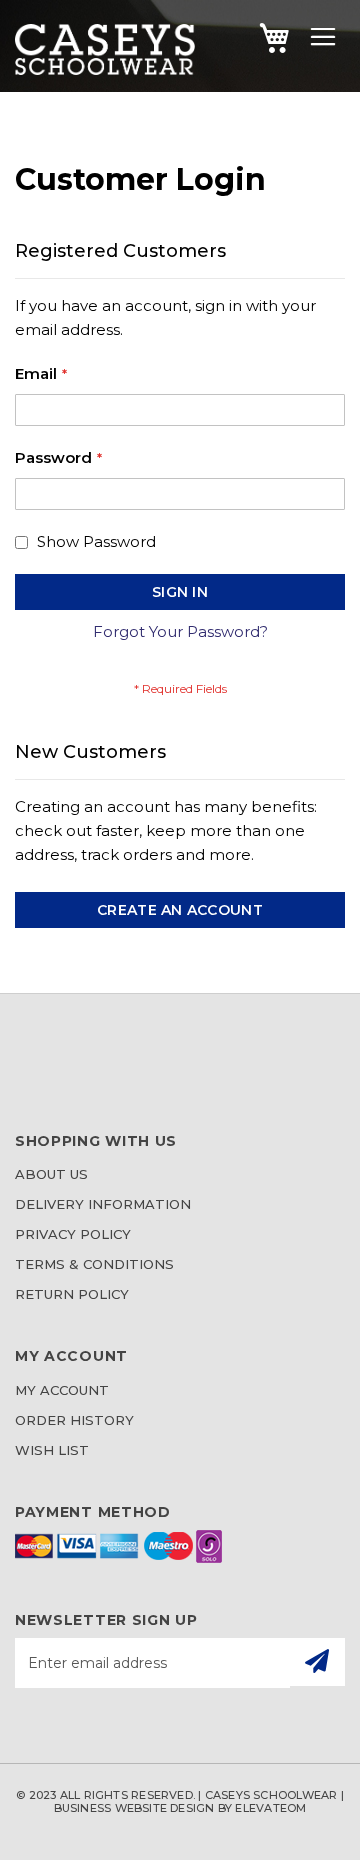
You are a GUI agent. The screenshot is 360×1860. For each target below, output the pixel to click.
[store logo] (105, 69)
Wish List (52, 1450)
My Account (62, 1390)
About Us (51, 1174)
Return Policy (72, 1294)
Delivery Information (103, 1204)
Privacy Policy (73, 1234)
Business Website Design (134, 1808)
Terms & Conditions (94, 1264)
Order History (74, 1420)
